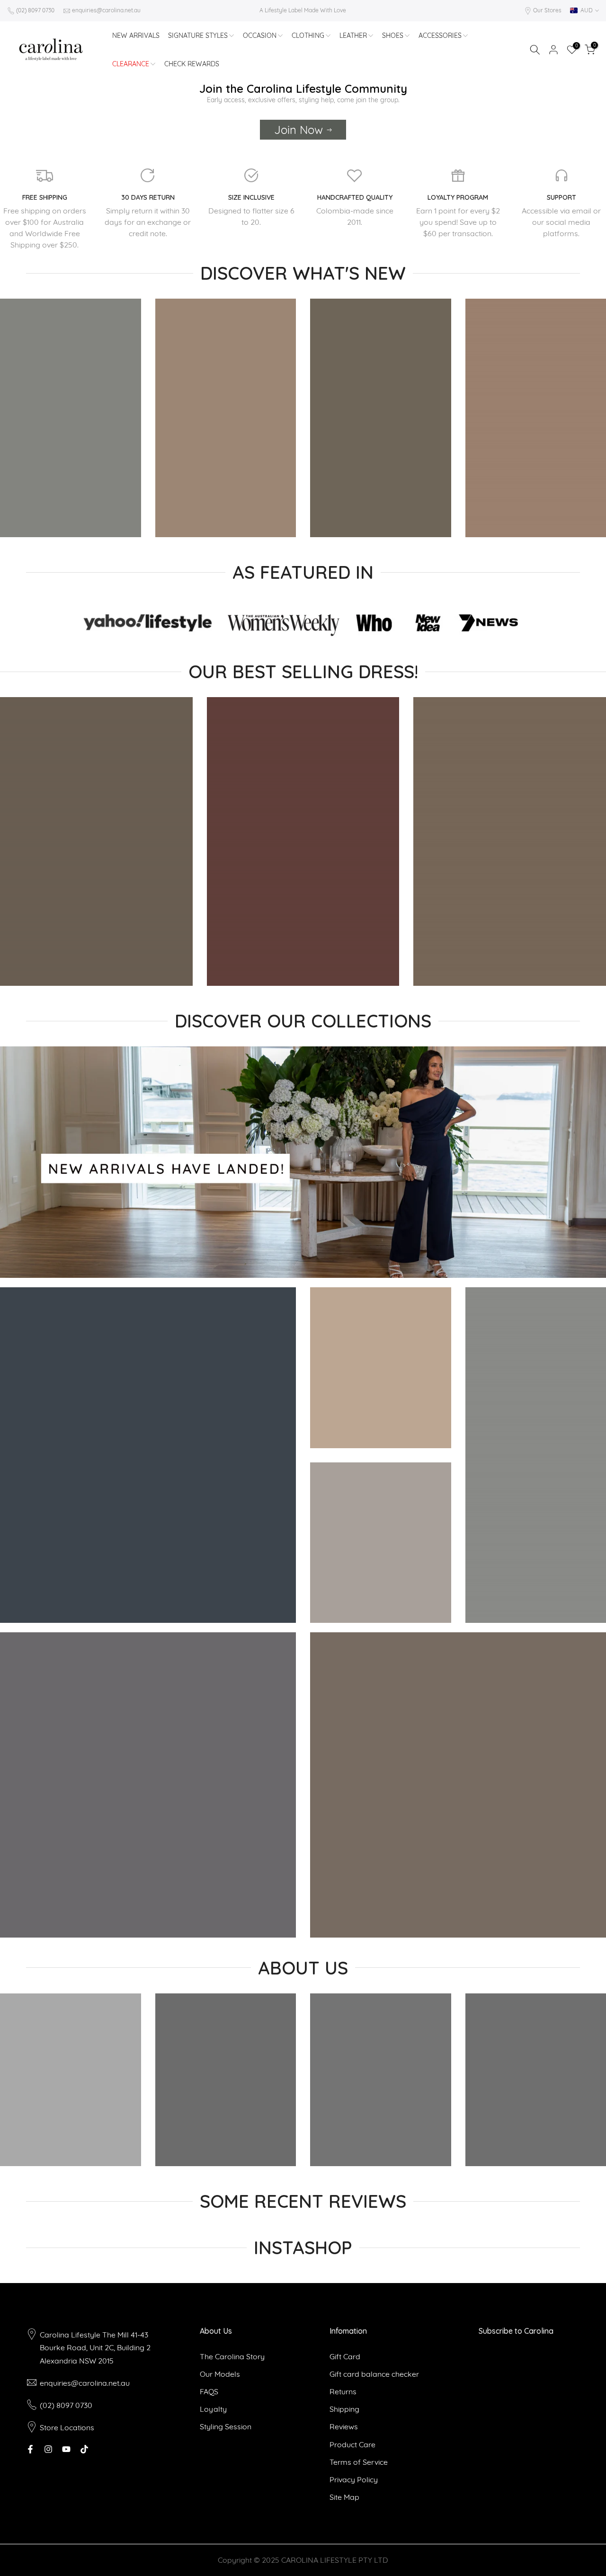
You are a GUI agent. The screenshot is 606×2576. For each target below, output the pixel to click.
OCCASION (260, 35)
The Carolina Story (232, 2356)
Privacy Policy (354, 2479)
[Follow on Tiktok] (84, 2449)
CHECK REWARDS (192, 64)
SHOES (393, 35)
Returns (343, 2391)
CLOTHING (308, 35)
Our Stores (547, 10)
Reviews (344, 2426)
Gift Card (345, 2356)
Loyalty (213, 2409)
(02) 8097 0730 (35, 10)
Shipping (344, 2409)
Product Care (352, 2444)
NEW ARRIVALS (136, 35)
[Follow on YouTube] (66, 2449)
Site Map (344, 2497)
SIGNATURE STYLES (198, 35)
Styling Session (226, 2426)
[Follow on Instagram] (48, 2449)
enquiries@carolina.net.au (106, 10)
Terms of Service (359, 2462)
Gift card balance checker (374, 2374)
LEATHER (353, 35)
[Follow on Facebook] (30, 2449)
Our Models (220, 2374)
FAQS (209, 2391)
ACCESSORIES (440, 35)
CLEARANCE (131, 64)
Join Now (299, 130)
